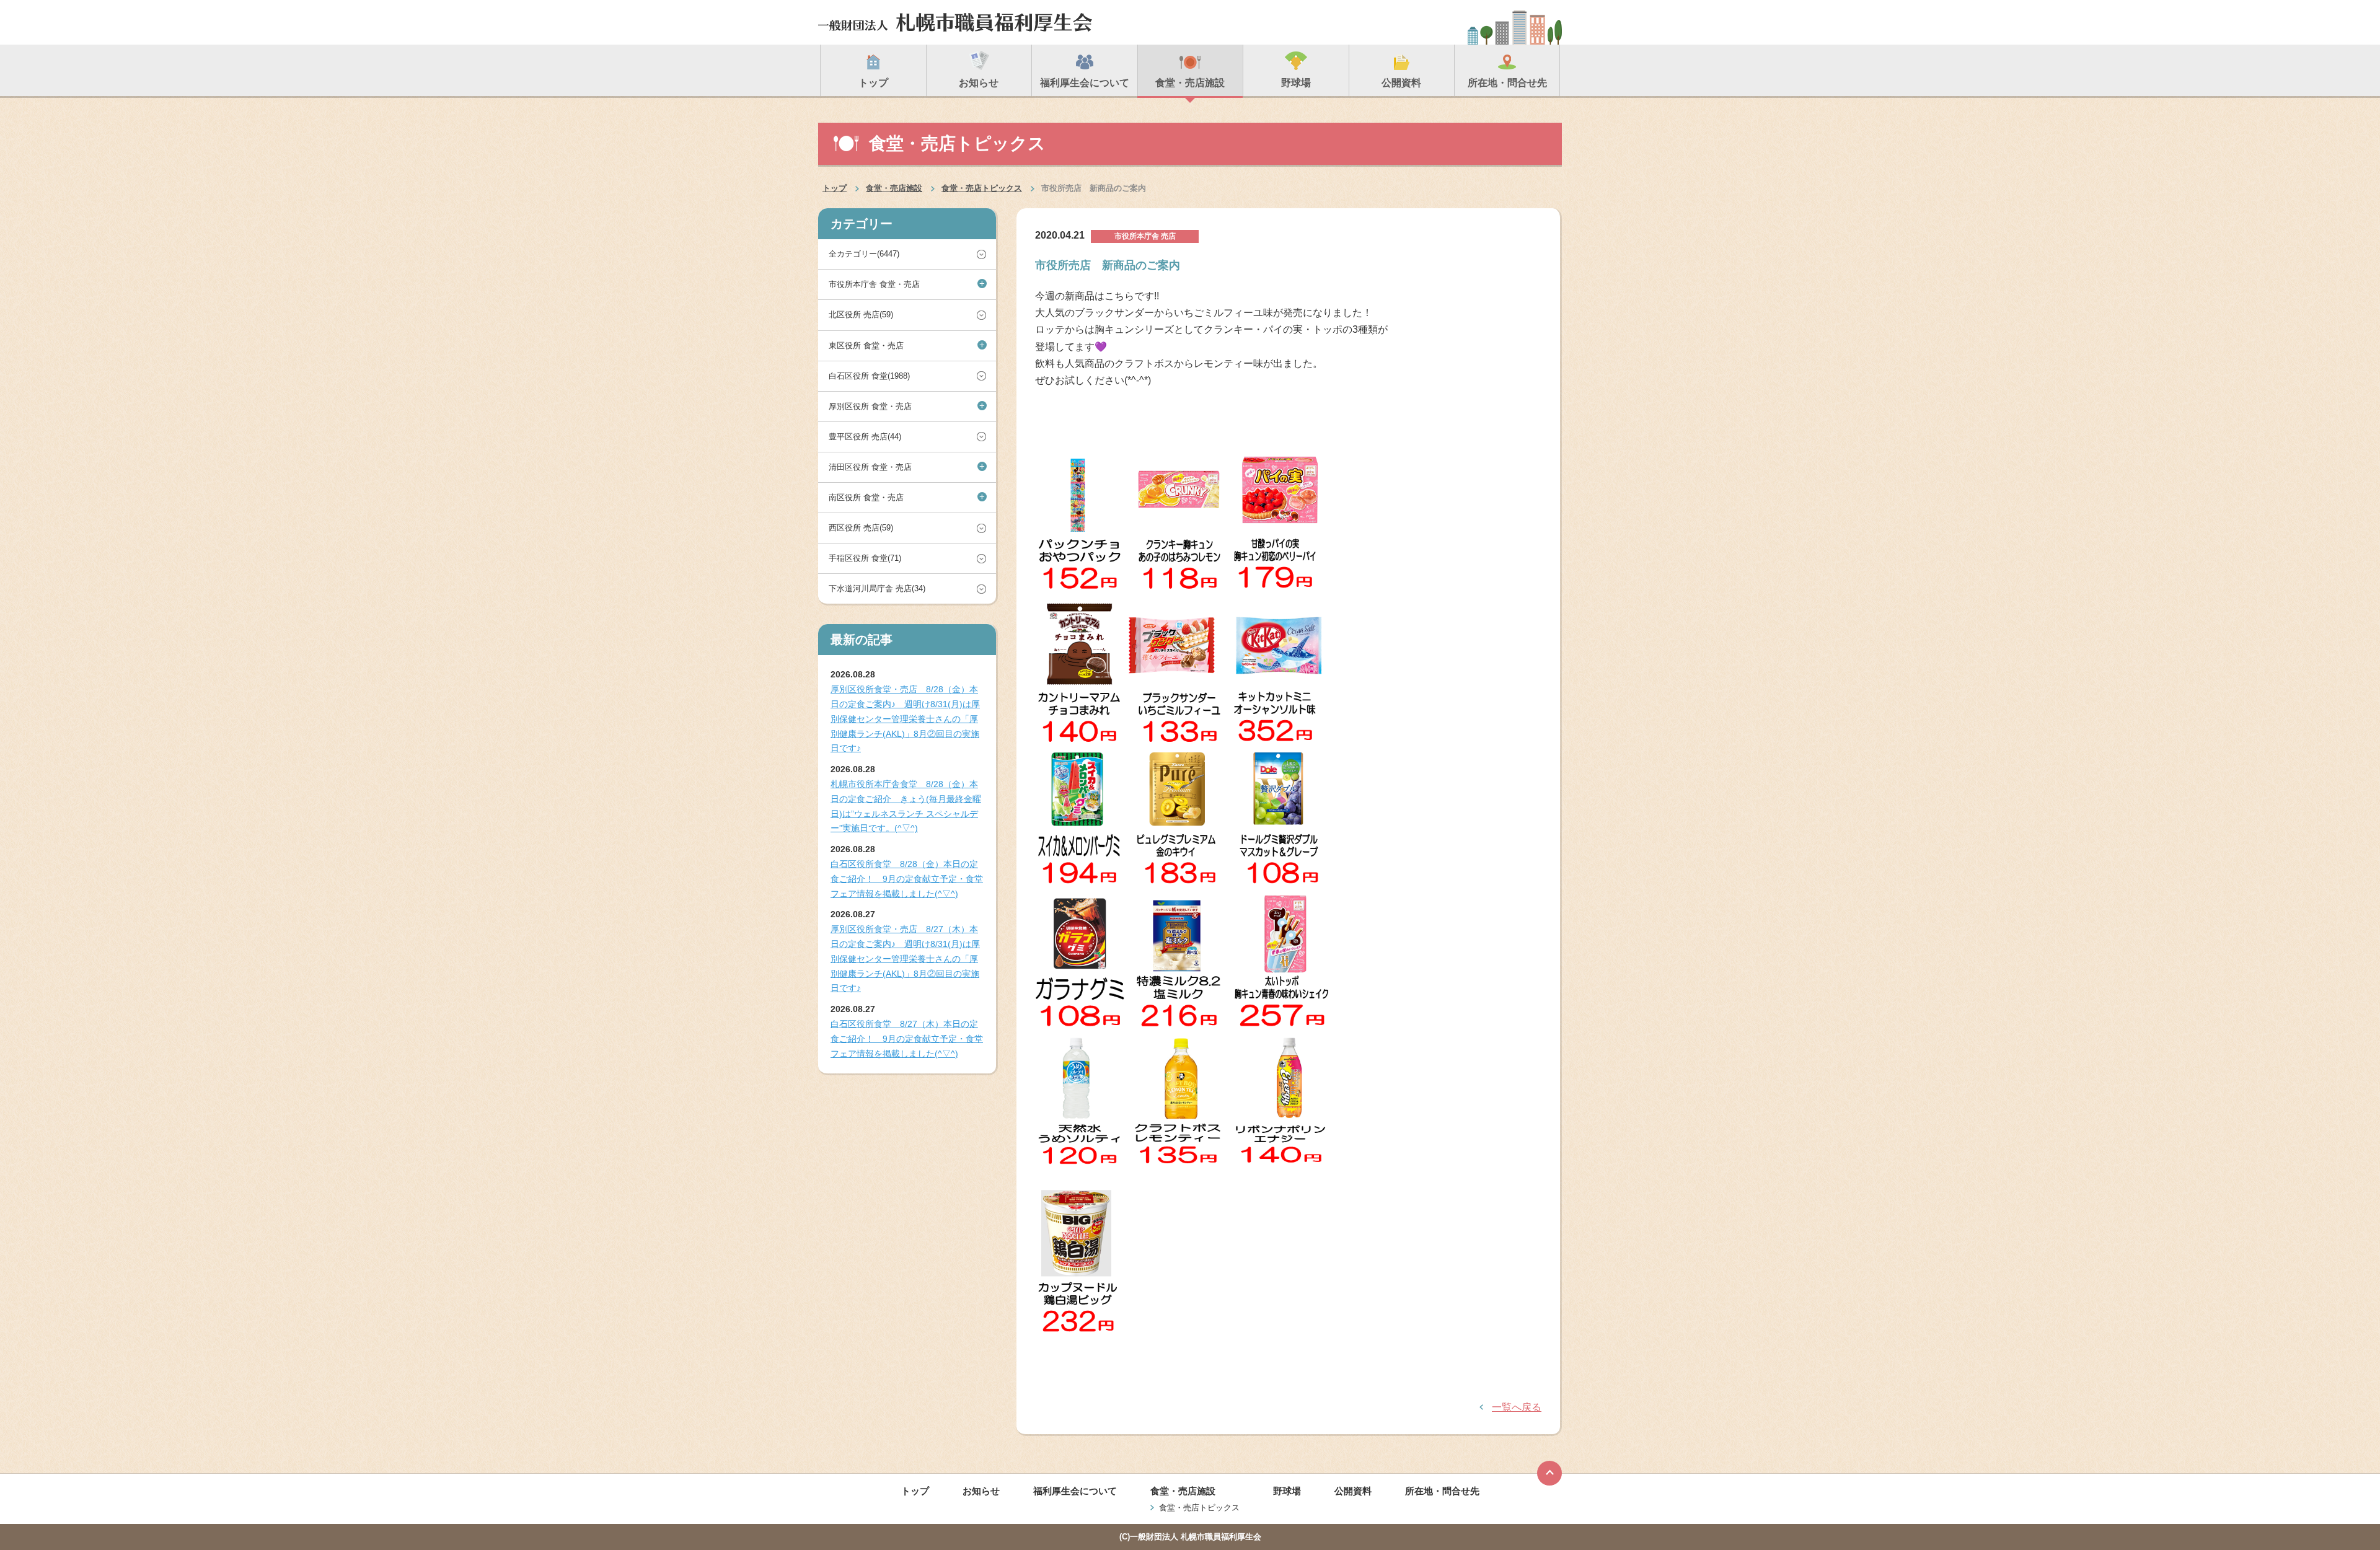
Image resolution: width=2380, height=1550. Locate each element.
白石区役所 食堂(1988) (869, 376)
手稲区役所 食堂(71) (865, 558)
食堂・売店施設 (894, 188)
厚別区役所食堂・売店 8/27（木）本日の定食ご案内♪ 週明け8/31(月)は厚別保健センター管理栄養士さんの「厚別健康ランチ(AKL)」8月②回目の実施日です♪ (905, 958)
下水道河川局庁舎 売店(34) (877, 588)
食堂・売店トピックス (982, 188)
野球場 (1287, 1491)
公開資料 (1353, 1491)
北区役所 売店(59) (861, 315)
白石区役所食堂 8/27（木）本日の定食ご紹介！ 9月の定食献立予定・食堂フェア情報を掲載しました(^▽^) (907, 1039)
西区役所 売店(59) (861, 528)
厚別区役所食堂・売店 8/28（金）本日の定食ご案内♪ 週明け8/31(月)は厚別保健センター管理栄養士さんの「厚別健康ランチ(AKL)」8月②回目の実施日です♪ (905, 719)
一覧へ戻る (1517, 1407)
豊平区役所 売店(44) (865, 437)
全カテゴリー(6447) (864, 254)
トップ (835, 188)
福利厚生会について (1075, 1491)
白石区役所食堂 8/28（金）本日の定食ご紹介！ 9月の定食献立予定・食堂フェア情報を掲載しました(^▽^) (907, 879)
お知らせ (981, 1491)
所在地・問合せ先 (1442, 1491)
